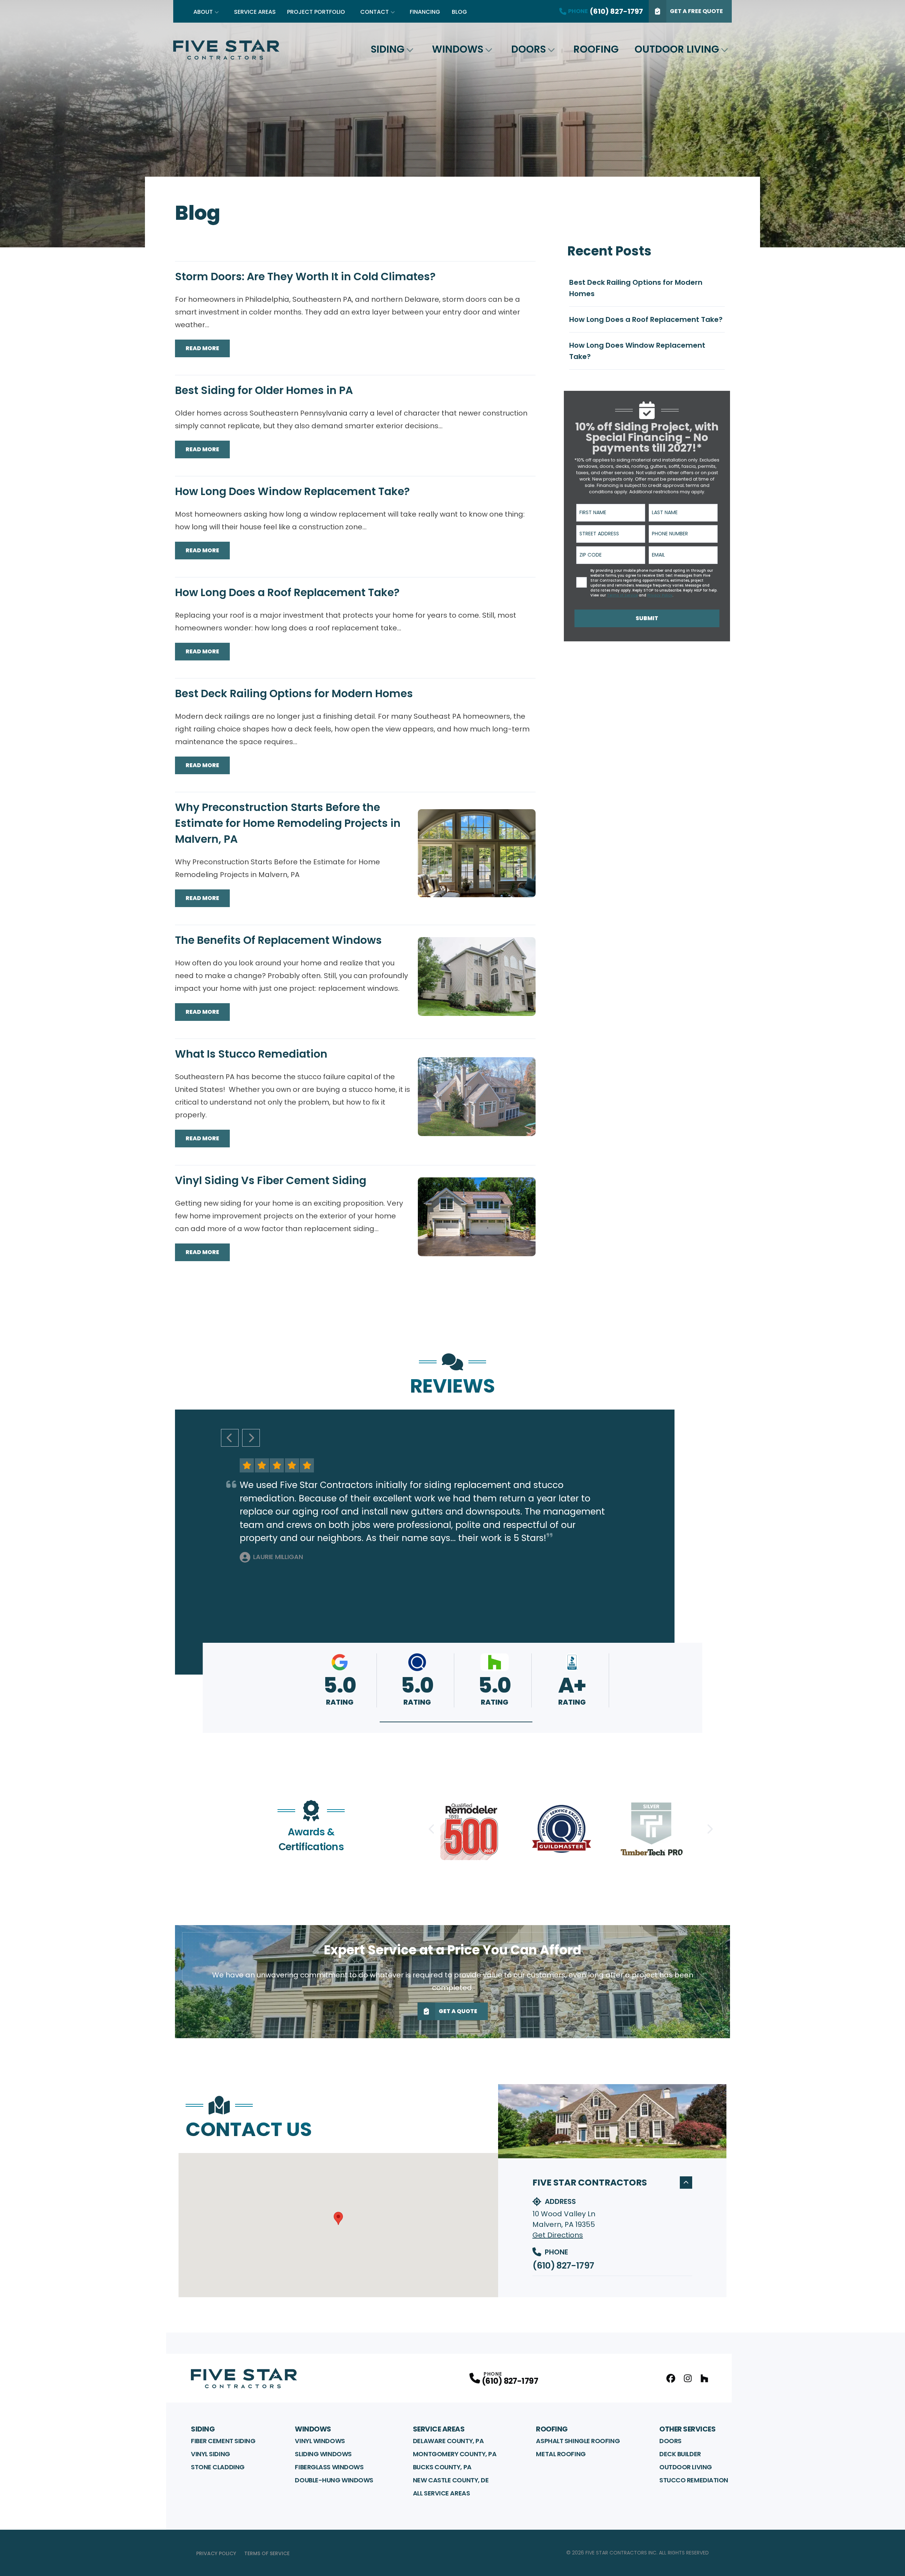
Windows (458, 49)
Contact (375, 12)
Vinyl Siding (211, 2454)
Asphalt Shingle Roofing (578, 2441)
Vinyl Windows (320, 2441)
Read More (202, 348)
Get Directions (558, 2235)
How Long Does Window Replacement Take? (292, 491)
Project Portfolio (316, 12)
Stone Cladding (218, 2467)
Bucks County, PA (442, 2467)
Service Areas (255, 12)
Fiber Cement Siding (223, 2441)
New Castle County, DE (451, 2480)
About (203, 12)
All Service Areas (441, 2493)
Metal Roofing (561, 2454)
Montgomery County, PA (455, 2454)
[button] (456, 1722)
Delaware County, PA (448, 2441)
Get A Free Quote (696, 11)
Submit (647, 618)
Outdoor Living (677, 49)
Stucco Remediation (694, 2480)
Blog (459, 12)
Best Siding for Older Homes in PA (264, 390)
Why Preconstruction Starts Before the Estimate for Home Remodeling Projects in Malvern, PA (288, 823)
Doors (529, 49)
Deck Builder (680, 2454)
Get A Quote (458, 2011)
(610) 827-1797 (563, 2266)
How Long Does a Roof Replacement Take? (287, 592)
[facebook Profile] (671, 2378)
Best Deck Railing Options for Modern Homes (294, 693)
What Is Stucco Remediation (251, 1054)
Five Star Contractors (590, 2183)
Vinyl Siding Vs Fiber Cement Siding (271, 1180)
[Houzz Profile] (704, 2378)
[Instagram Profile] (688, 2378)
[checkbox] (582, 582)
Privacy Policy (216, 2553)
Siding (388, 49)
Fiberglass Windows (329, 2467)
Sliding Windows (323, 2454)
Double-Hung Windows (334, 2480)
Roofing (596, 49)
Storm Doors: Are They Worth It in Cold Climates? (305, 277)
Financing (425, 12)
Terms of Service (267, 2553)
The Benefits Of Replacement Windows (278, 940)
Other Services (687, 2429)
